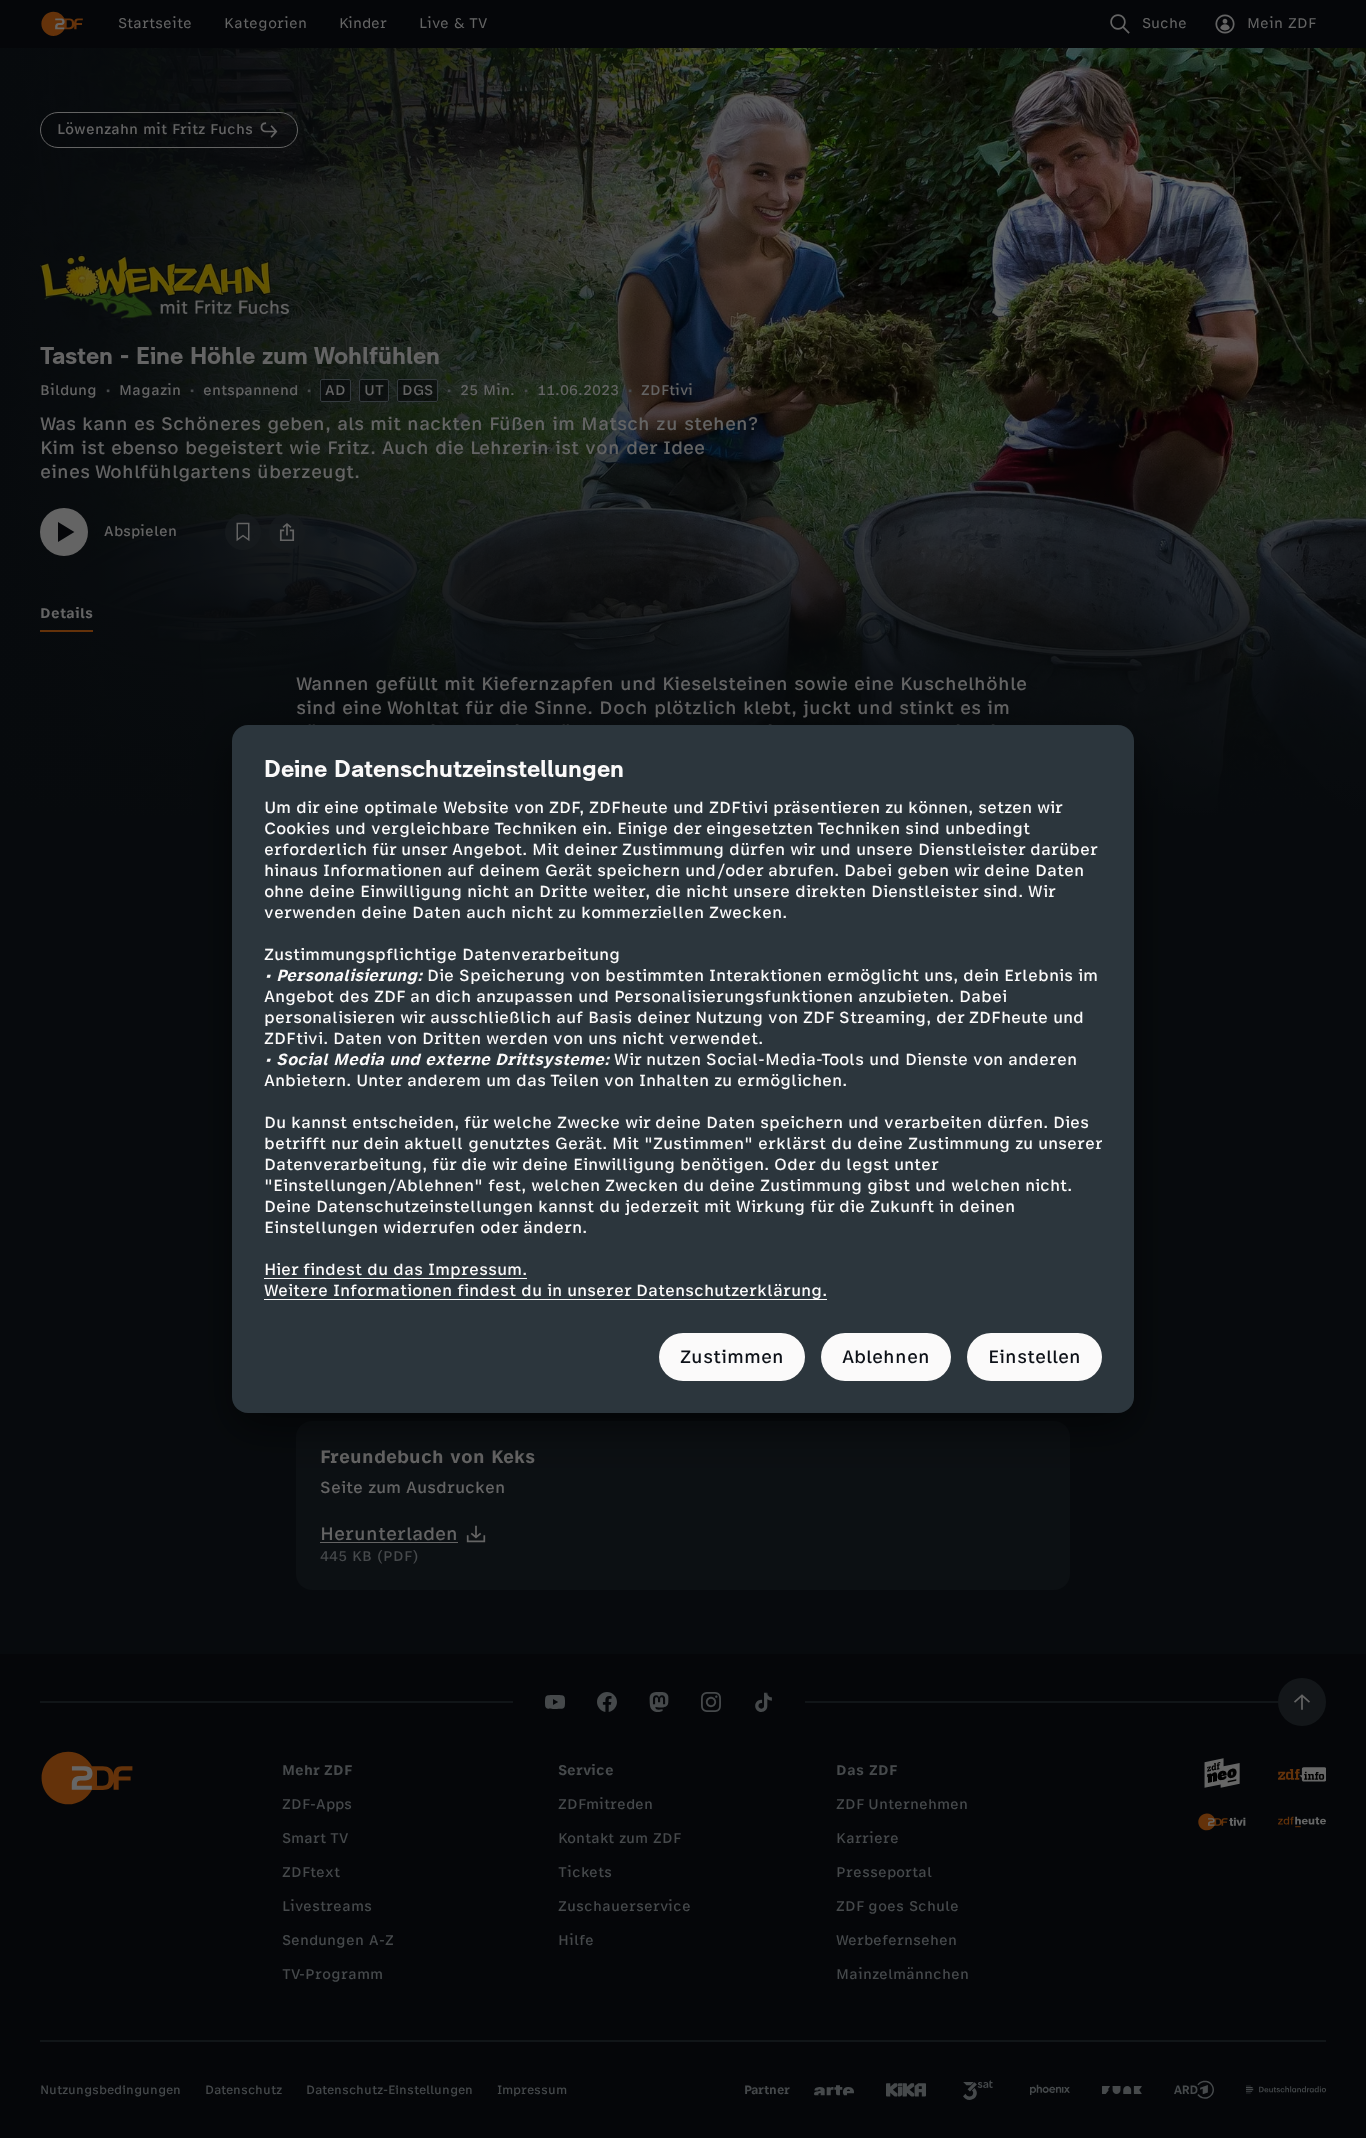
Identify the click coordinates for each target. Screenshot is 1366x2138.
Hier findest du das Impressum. (395, 1269)
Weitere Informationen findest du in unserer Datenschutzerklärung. (545, 1290)
